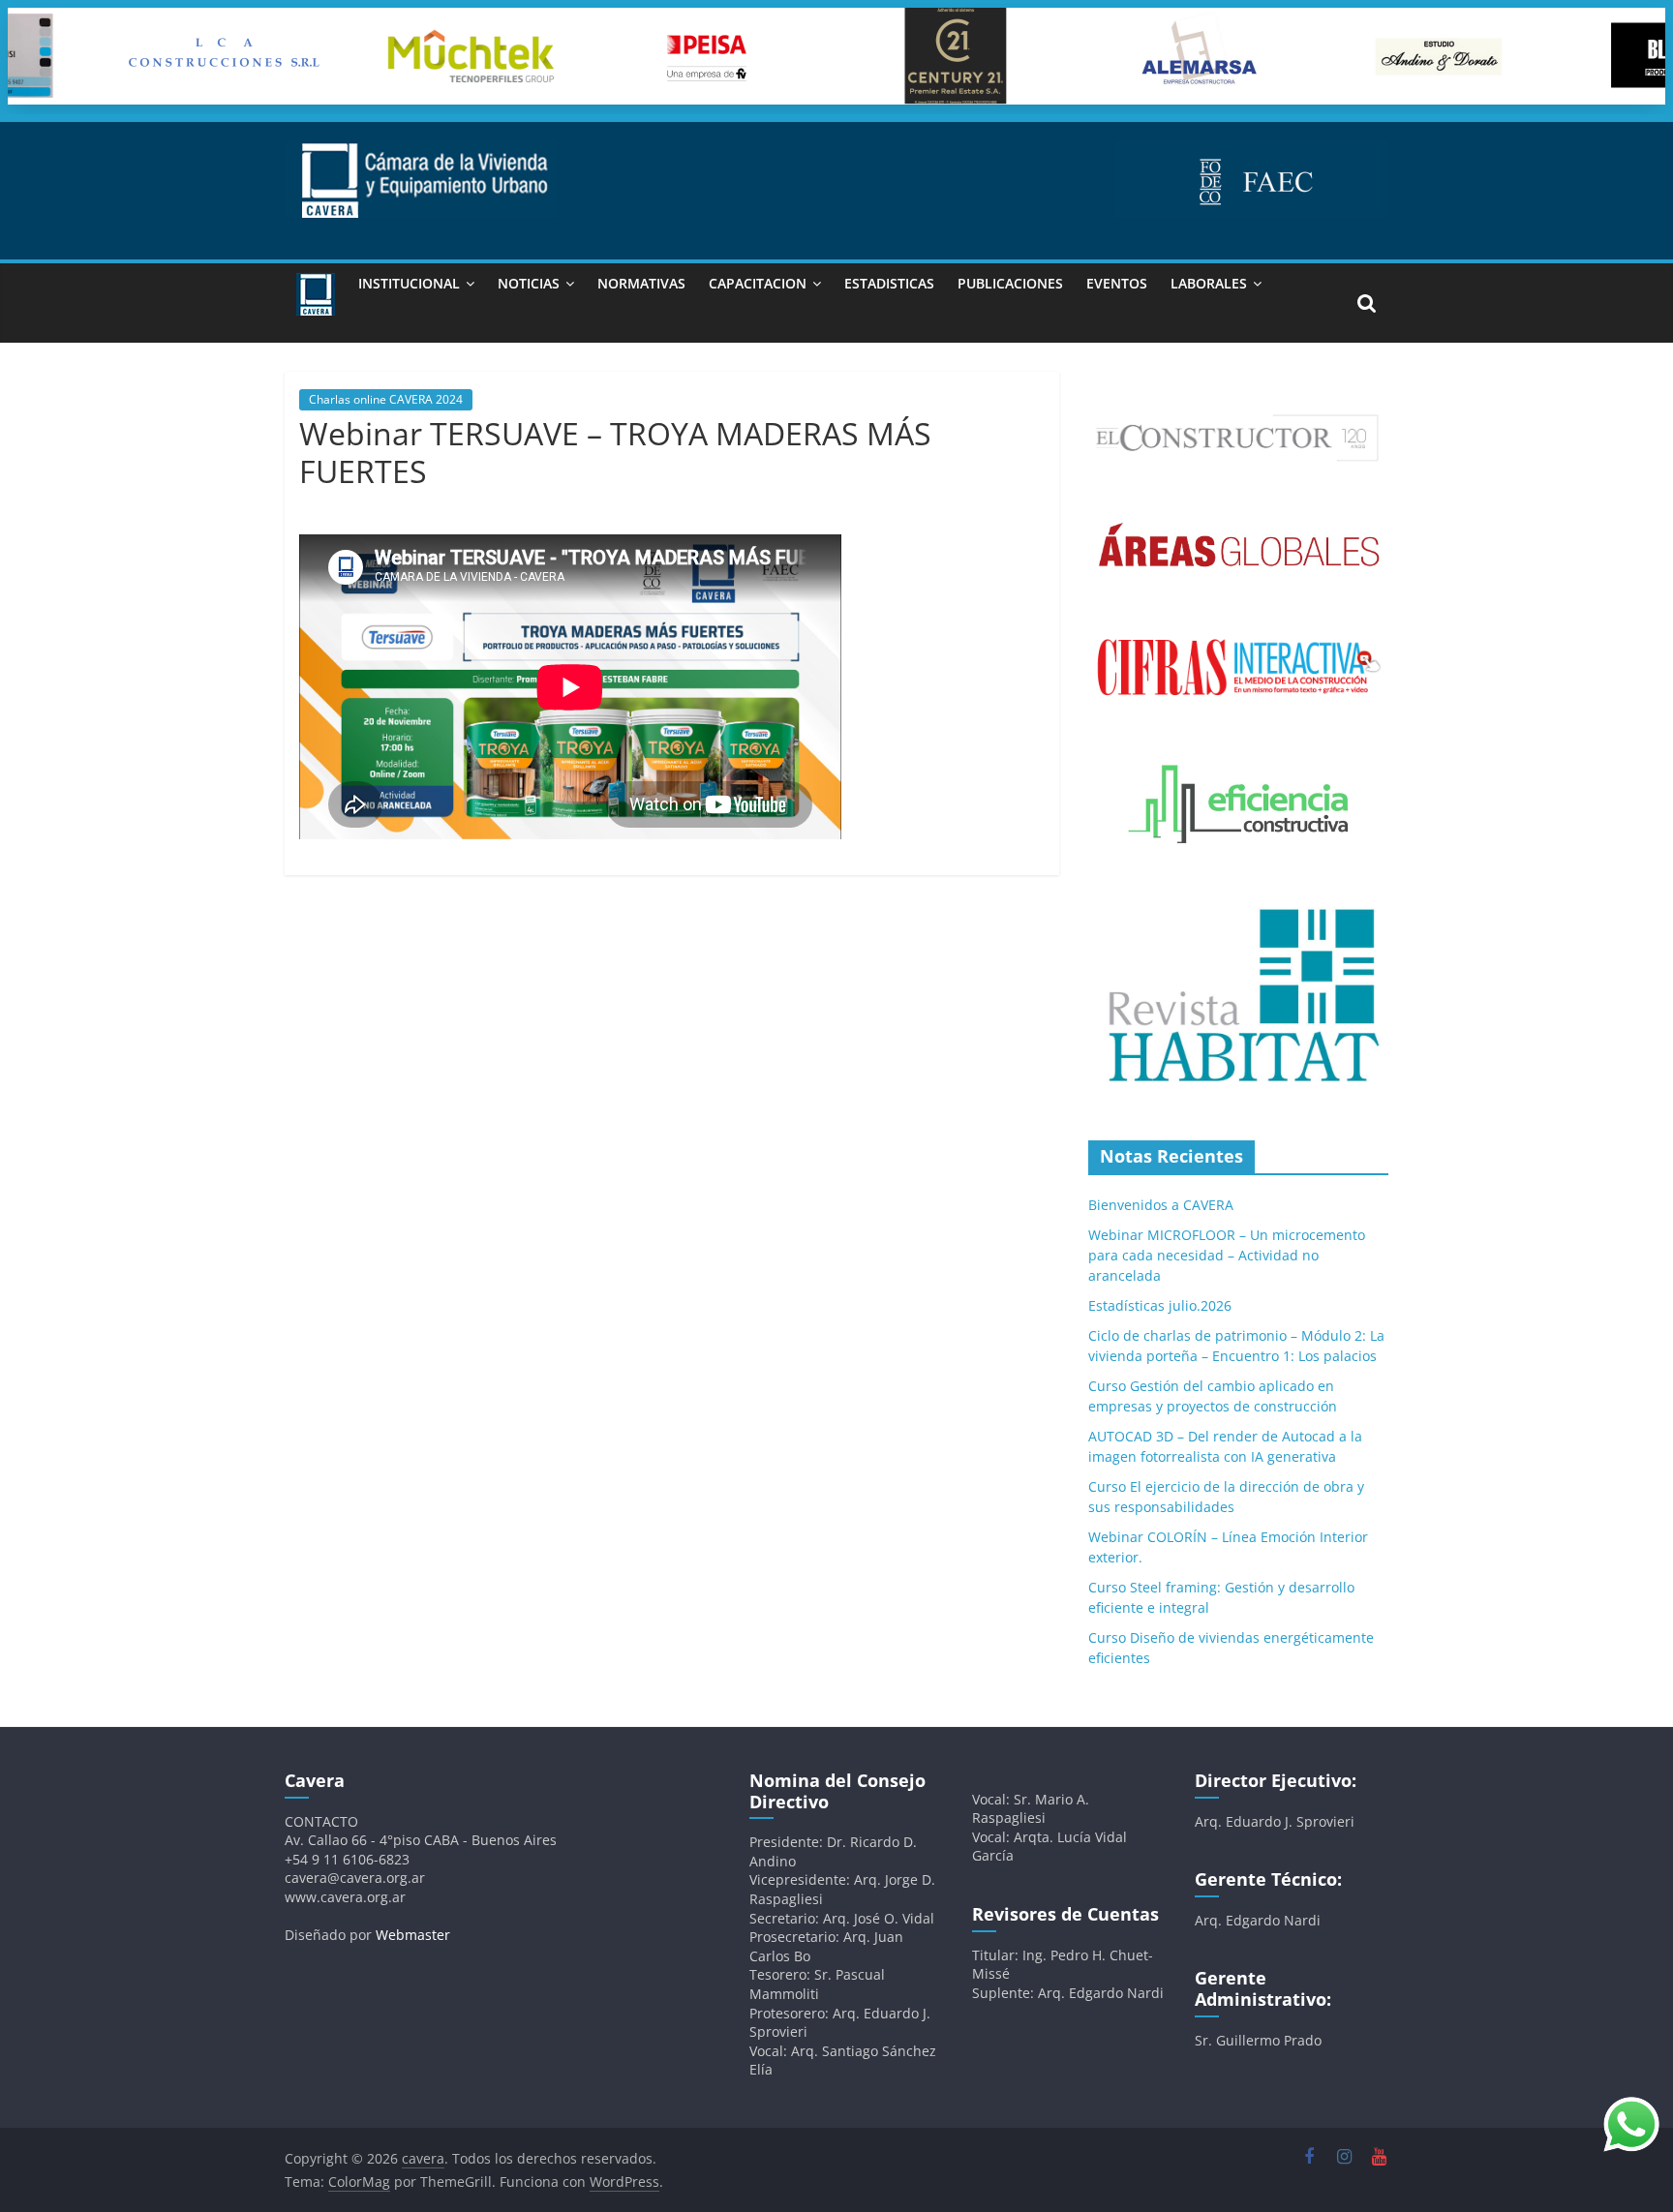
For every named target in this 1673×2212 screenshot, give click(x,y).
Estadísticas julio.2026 (1160, 1305)
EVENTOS (1117, 283)
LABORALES (1209, 283)
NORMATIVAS (641, 283)
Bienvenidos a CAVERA (1161, 1205)
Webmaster (413, 1935)
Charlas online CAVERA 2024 (386, 399)
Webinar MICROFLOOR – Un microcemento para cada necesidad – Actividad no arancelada (1227, 1255)
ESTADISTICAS (889, 283)
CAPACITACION (758, 283)
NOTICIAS (529, 283)
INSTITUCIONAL (409, 283)
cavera (470, 503)
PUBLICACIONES (1010, 283)
